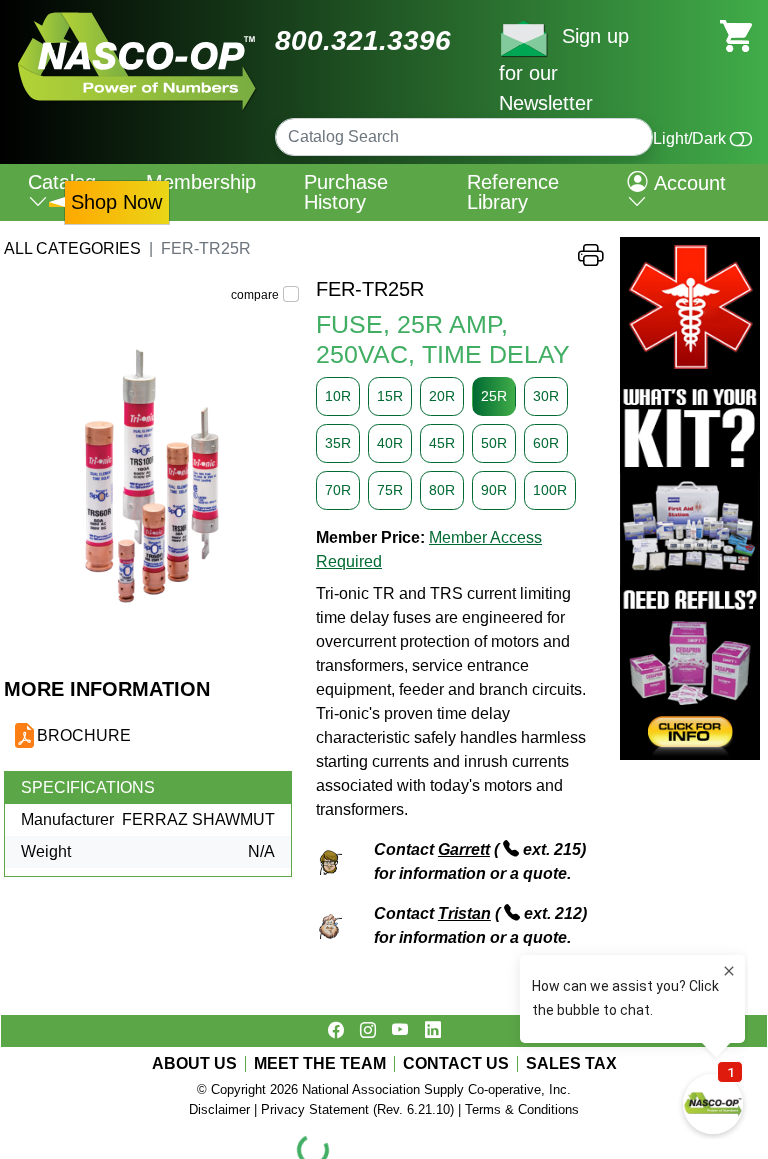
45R (442, 443)
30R (546, 396)
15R (390, 396)
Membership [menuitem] (201, 182)
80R (442, 490)
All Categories (72, 248)
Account (687, 183)
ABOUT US (194, 1064)
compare (255, 295)
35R (338, 443)
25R (494, 396)
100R (550, 490)
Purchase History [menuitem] (346, 192)
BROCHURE (84, 735)
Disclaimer (219, 1109)
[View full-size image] (152, 477)
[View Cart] (736, 34)
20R (442, 396)
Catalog (62, 182)
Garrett (464, 849)
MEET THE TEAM (320, 1064)
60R (546, 443)
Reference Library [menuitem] (513, 192)
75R (390, 490)
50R (494, 443)
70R (338, 490)
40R (390, 443)
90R (494, 490)
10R (338, 396)
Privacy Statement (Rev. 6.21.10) (357, 1109)
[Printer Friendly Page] (591, 259)
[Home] (137, 19)
